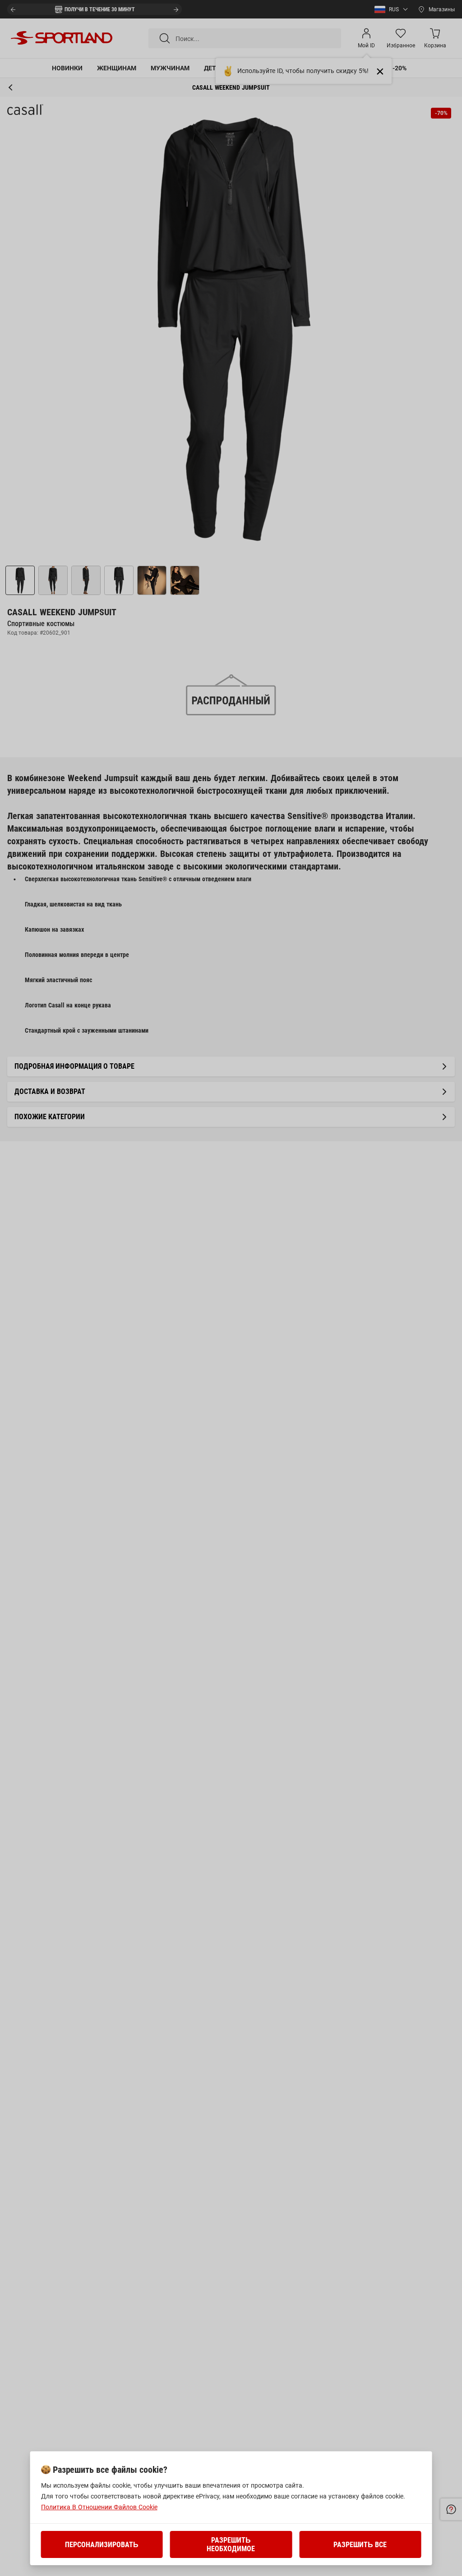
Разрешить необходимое (231, 2544)
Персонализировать (102, 2545)
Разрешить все (360, 2545)
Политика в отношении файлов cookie (99, 2507)
